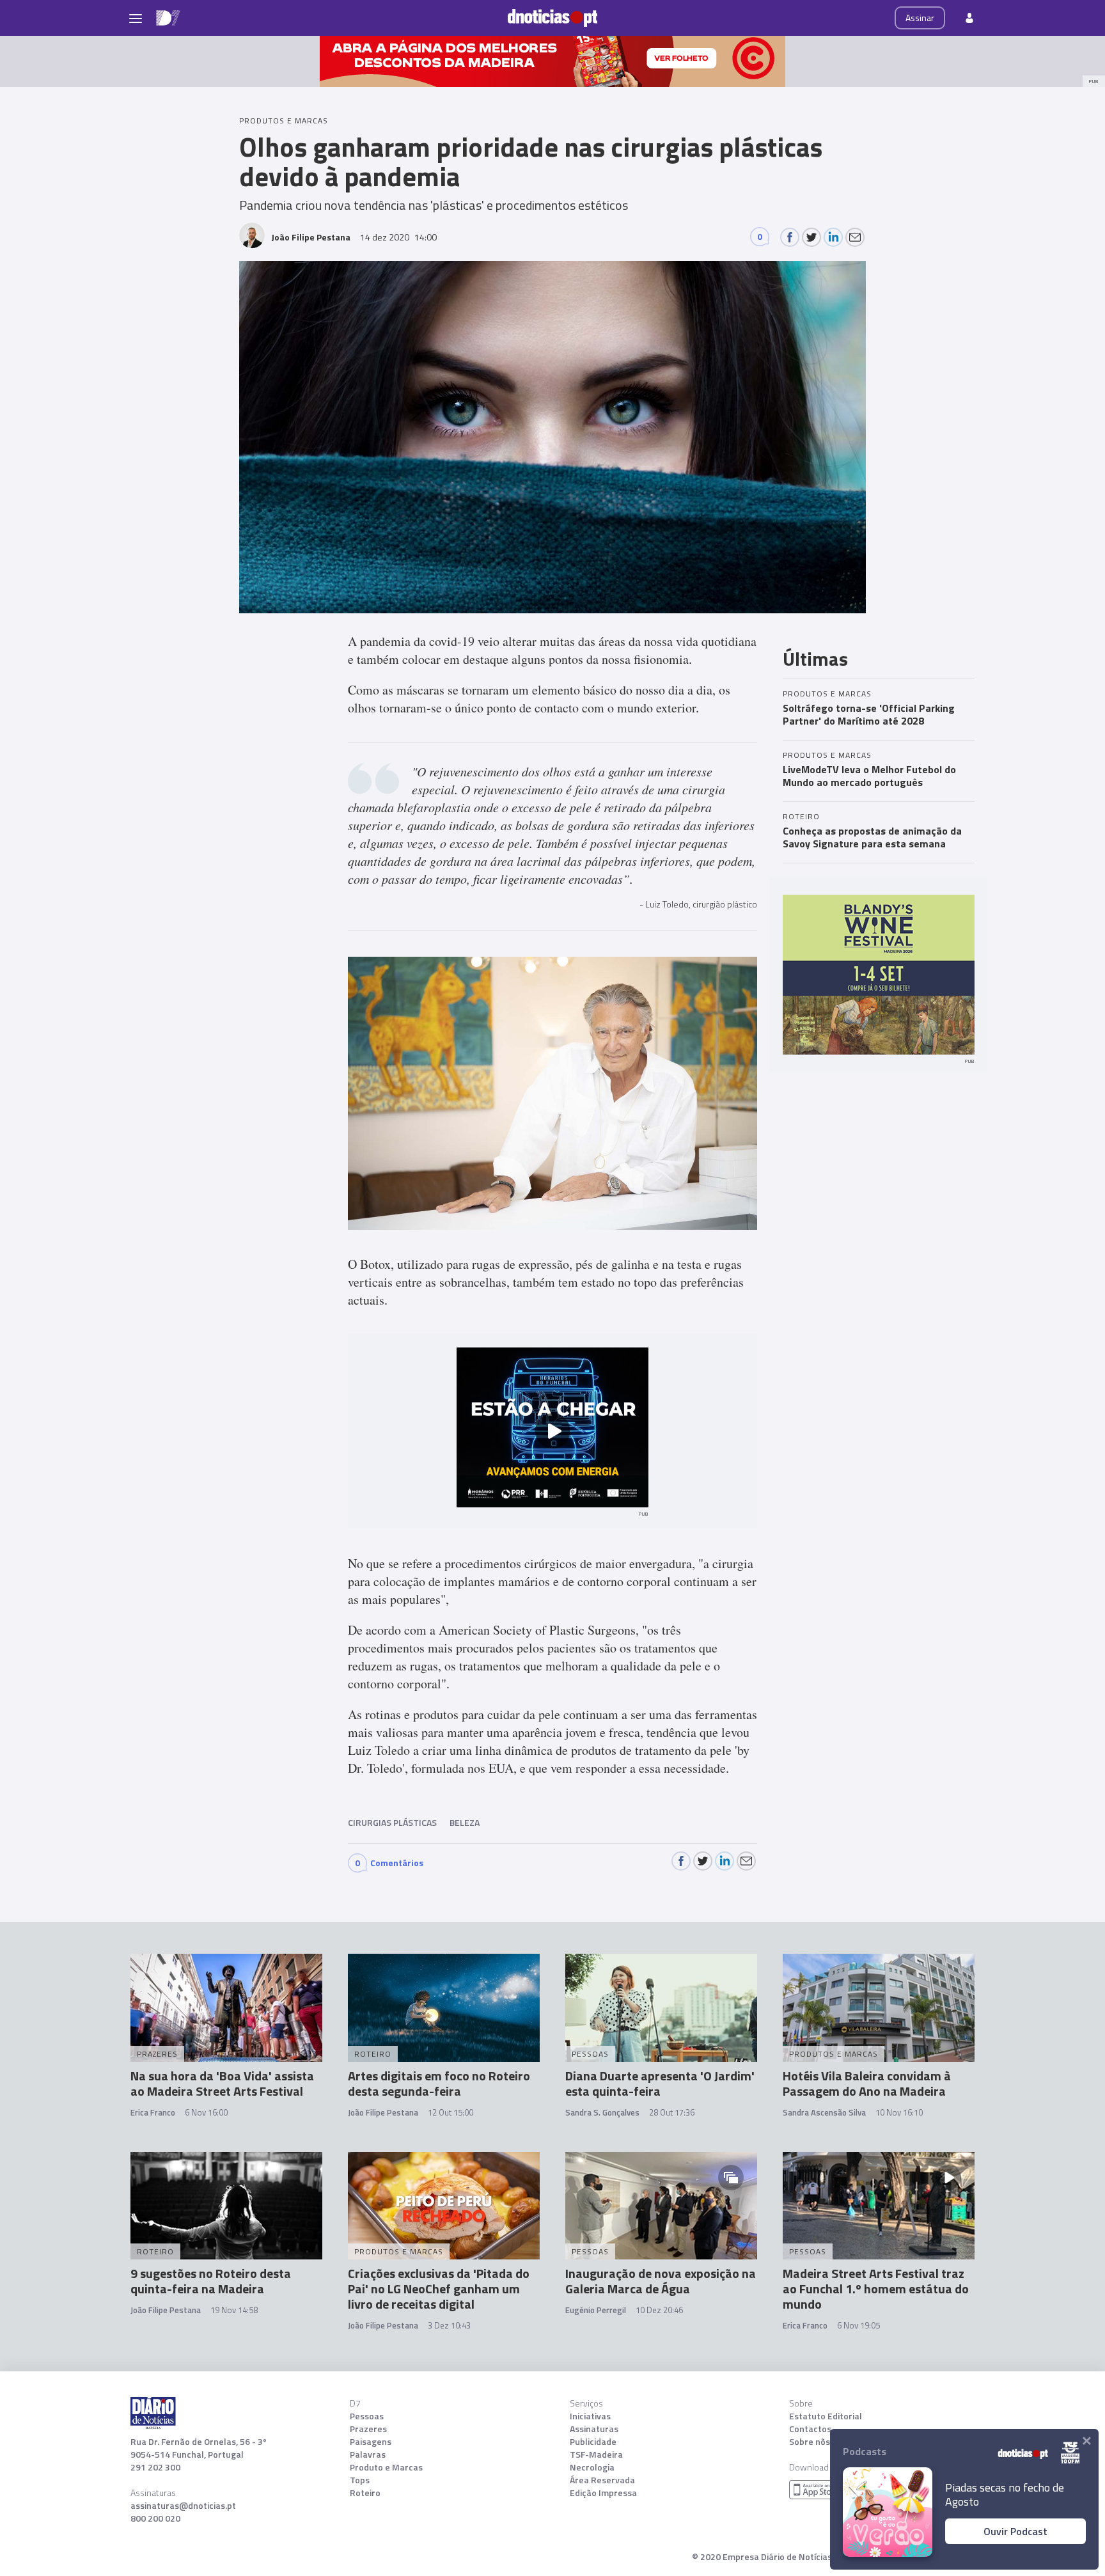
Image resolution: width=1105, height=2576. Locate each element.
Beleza (465, 1822)
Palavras (368, 2454)
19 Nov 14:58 (234, 2310)
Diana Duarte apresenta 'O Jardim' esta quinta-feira (660, 2083)
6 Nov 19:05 (858, 2325)
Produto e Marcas (386, 2467)
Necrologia (592, 2467)
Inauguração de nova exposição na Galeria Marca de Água (661, 2281)
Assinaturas (594, 2429)
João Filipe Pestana (383, 2112)
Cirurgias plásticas (392, 1822)
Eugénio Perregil (596, 2310)
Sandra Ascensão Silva (824, 2112)
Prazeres (368, 2429)
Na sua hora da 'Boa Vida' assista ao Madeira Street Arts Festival (222, 2083)
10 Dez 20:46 (659, 2310)
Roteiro (365, 2493)
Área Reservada (602, 2480)
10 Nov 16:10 (899, 2112)
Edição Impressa (603, 2493)
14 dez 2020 (398, 237)
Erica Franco (153, 2112)
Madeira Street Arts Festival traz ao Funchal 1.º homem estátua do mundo (876, 2289)
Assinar (920, 18)
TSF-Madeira (596, 2454)
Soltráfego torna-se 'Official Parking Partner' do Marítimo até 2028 (869, 714)
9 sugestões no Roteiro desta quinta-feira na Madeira (211, 2281)
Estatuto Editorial (826, 2416)
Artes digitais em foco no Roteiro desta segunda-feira (439, 2083)
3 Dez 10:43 (449, 2325)
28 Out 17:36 (672, 2112)
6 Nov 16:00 (206, 2112)
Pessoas (367, 2416)
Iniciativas (590, 2416)
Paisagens (371, 2442)
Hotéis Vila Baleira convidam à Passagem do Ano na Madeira (867, 2083)
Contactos (810, 2429)
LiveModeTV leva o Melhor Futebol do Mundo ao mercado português (869, 776)
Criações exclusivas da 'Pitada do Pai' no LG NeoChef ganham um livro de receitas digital (439, 2289)
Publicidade (593, 2442)
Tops (360, 2480)
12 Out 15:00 (451, 2112)
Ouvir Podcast (1015, 2531)
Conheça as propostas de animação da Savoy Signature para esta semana (872, 837)
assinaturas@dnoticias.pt (183, 2506)
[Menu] (136, 18)
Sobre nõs (810, 2442)
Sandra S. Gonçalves (602, 2112)
